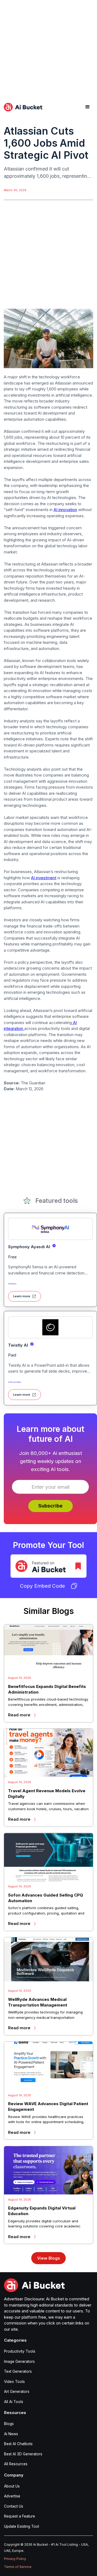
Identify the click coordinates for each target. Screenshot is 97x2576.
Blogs (9, 2424)
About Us (12, 2486)
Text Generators (18, 2371)
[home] (23, 107)
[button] (87, 107)
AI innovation (65, 510)
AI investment (44, 878)
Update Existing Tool (22, 2526)
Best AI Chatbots (18, 2444)
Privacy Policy (15, 2559)
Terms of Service (18, 2567)
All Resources (16, 2464)
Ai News (11, 2434)
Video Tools (14, 2382)
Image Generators (19, 2361)
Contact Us (14, 2506)
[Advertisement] (48, 48)
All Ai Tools (14, 2402)
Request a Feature (20, 2516)
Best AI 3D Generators (23, 2454)
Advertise (12, 2496)
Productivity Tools (20, 2351)
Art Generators (17, 2392)
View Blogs (49, 2258)
